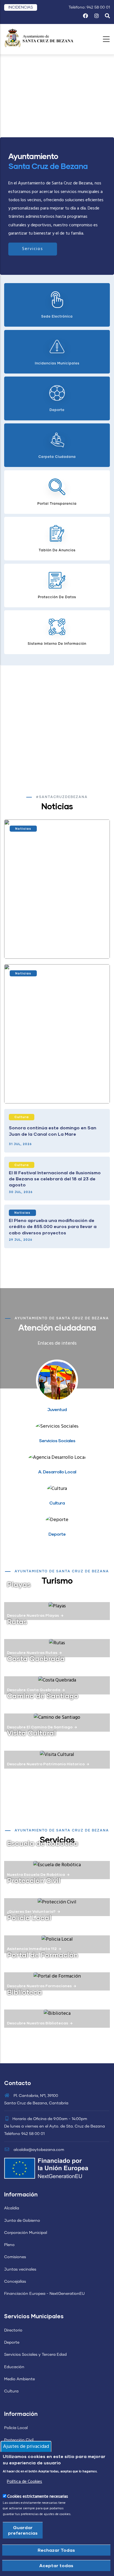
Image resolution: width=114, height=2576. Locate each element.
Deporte (12, 2343)
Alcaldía (12, 2208)
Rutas (17, 1621)
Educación (14, 2367)
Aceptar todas (56, 2565)
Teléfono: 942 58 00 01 (89, 7)
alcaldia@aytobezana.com (38, 2150)
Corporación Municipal (26, 2233)
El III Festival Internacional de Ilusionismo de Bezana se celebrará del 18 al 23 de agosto (55, 1179)
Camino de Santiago (43, 1696)
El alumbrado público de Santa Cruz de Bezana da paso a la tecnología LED (54, 1088)
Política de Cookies (24, 2482)
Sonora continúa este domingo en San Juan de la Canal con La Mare (53, 1131)
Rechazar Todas (56, 2550)
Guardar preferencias (23, 2530)
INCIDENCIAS (21, 7)
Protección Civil (34, 1880)
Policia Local (29, 1917)
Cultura (22, 1117)
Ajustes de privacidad (26, 2447)
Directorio (13, 2330)
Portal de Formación (42, 1955)
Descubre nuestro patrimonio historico (46, 1764)
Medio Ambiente (20, 2379)
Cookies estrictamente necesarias (38, 2497)
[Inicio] (39, 38)
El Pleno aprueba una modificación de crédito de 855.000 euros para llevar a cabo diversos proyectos (53, 1226)
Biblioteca (24, 1992)
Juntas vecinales (20, 2269)
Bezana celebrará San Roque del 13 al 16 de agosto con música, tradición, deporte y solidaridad (55, 944)
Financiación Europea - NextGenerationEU (44, 2294)
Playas (19, 1584)
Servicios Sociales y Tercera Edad (35, 2355)
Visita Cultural (31, 1733)
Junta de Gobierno (22, 2221)
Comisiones (15, 2257)
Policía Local (16, 2428)
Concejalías (15, 2282)
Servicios (33, 249)
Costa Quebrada (36, 1658)
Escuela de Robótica (42, 1843)
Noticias (23, 828)
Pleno (9, 2245)
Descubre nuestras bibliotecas (37, 2023)
